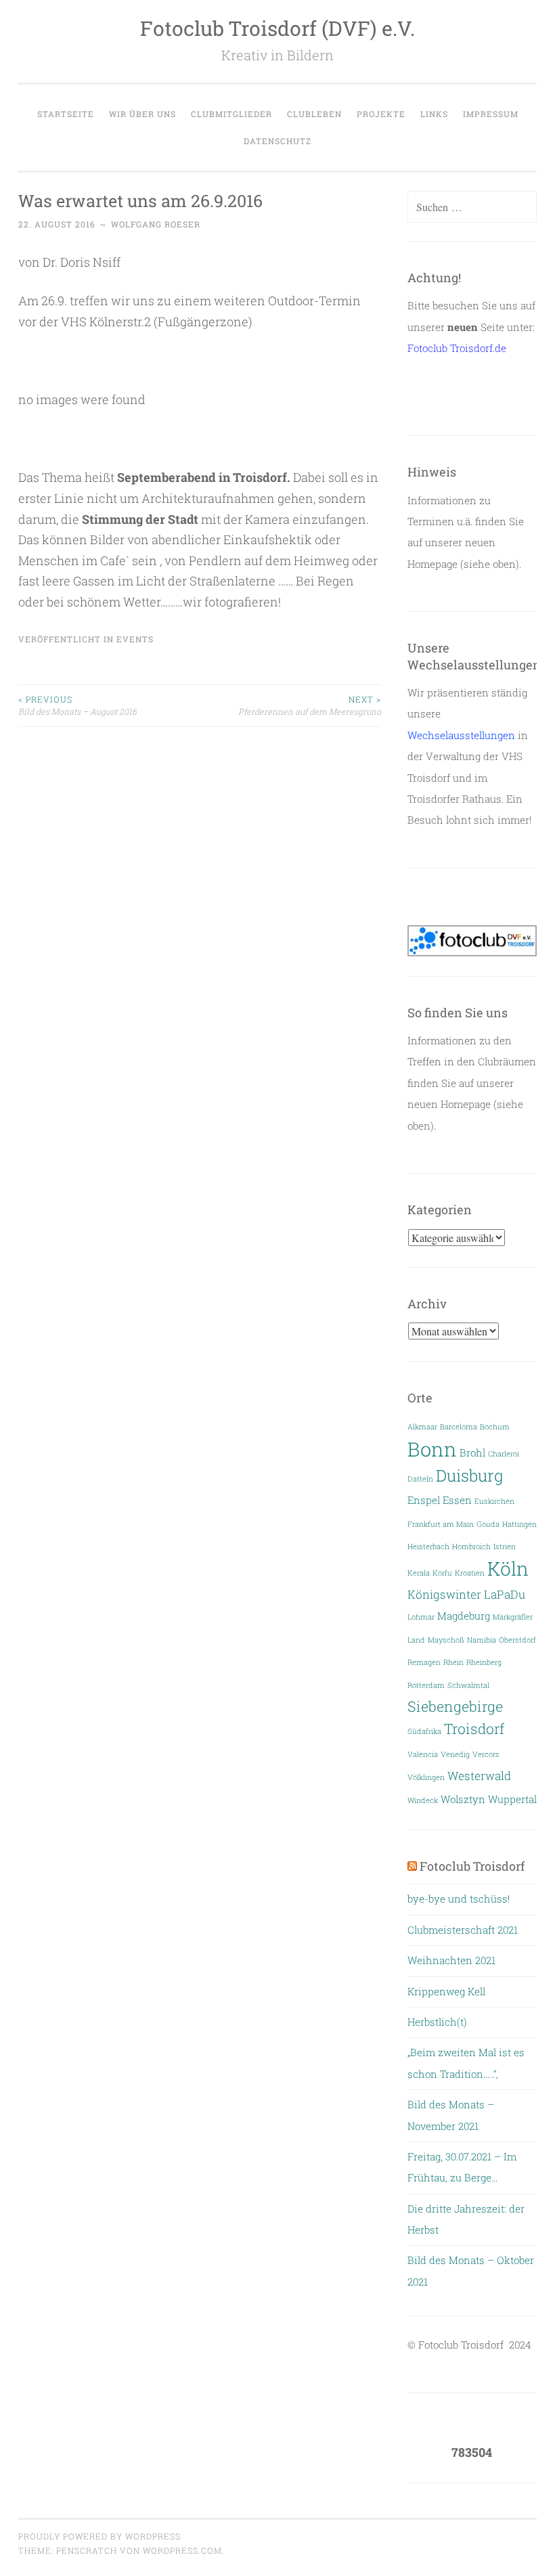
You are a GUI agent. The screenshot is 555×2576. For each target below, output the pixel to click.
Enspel (424, 1500)
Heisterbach (428, 1547)
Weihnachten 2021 (451, 1960)
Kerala (419, 1573)
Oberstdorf (517, 1640)
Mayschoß (446, 1640)
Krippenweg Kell (446, 1991)
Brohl (472, 1453)
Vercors (486, 1754)
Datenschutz (277, 141)
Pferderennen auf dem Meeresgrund (310, 705)
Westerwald (479, 1776)
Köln (508, 1568)
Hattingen (519, 1524)
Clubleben (314, 114)
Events (135, 639)
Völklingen (426, 1777)
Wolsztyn (463, 1799)
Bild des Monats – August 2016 (77, 705)
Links (434, 114)
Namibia (482, 1640)
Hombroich (471, 1547)
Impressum (491, 114)
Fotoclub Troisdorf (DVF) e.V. (277, 28)
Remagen (424, 1662)
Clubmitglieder (231, 114)
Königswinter (444, 1594)
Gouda (488, 1524)
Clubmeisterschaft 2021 (463, 1930)
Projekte (381, 114)
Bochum (495, 1427)
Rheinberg (484, 1662)
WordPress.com (182, 2550)
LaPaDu (505, 1594)
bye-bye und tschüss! (459, 1898)
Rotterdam (426, 1685)
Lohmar (421, 1617)
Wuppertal (512, 1799)
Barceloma (459, 1427)
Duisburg (469, 1475)
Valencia (423, 1754)
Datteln (420, 1479)
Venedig (455, 1754)
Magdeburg (464, 1616)
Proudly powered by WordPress (99, 2536)
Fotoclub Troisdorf (472, 1866)
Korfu (442, 1573)
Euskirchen (494, 1501)
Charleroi (504, 1454)
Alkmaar (422, 1427)
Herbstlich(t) (437, 2022)
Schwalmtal (468, 1685)
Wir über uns (142, 114)
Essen (457, 1500)
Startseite (66, 114)
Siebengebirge (455, 1706)
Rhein (453, 1662)
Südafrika (424, 1731)
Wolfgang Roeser (156, 224)
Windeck (423, 1800)
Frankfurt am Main (441, 1524)
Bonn (432, 1449)
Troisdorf (474, 1729)
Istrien (505, 1547)
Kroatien (470, 1573)
